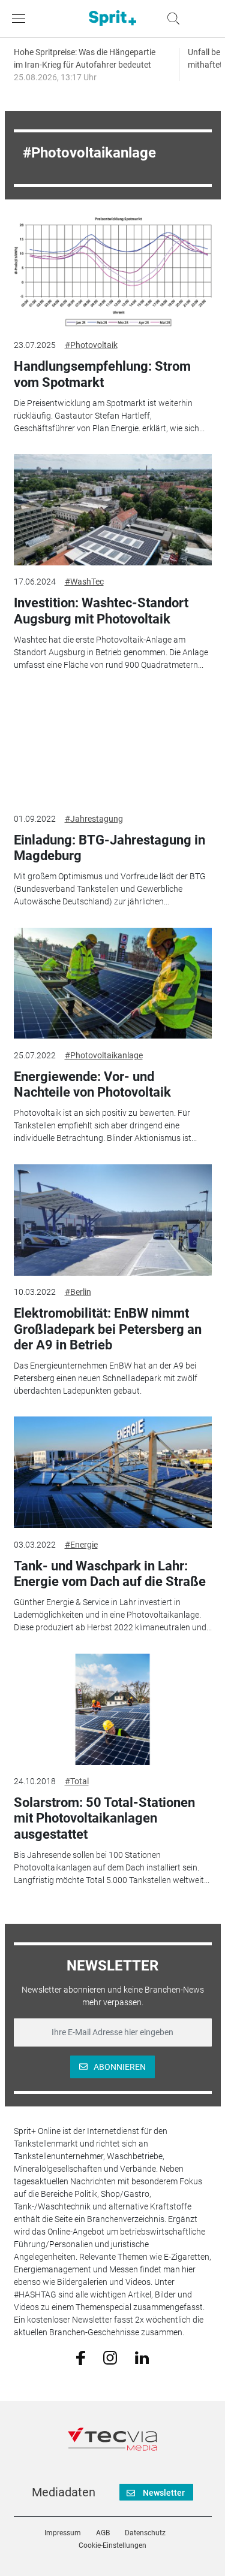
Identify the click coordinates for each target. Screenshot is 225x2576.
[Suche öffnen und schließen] (170, 19)
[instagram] (110, 2357)
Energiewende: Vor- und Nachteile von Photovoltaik (92, 1084)
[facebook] (81, 2357)
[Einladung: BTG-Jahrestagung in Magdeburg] (113, 746)
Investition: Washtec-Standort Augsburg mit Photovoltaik (101, 611)
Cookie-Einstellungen (112, 2545)
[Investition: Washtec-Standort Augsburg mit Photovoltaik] (113, 510)
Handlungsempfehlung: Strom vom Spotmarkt (102, 374)
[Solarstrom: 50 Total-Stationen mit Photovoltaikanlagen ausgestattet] (113, 1709)
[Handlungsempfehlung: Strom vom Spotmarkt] (113, 273)
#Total (77, 1781)
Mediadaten (64, 2492)
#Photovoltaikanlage (104, 1055)
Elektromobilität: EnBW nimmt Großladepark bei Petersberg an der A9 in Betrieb (108, 1329)
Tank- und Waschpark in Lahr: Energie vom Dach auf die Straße (110, 1574)
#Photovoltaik (91, 345)
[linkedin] (142, 2357)
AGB (103, 2533)
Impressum (63, 2533)
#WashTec (84, 582)
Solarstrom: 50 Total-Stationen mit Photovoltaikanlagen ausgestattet (104, 1818)
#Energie (81, 1545)
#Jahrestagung (94, 819)
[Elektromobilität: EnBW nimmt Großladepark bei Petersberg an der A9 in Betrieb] (113, 1220)
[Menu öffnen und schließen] (22, 19)
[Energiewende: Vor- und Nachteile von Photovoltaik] (113, 983)
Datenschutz (145, 2533)
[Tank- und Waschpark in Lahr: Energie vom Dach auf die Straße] (113, 1472)
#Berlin (78, 1292)
